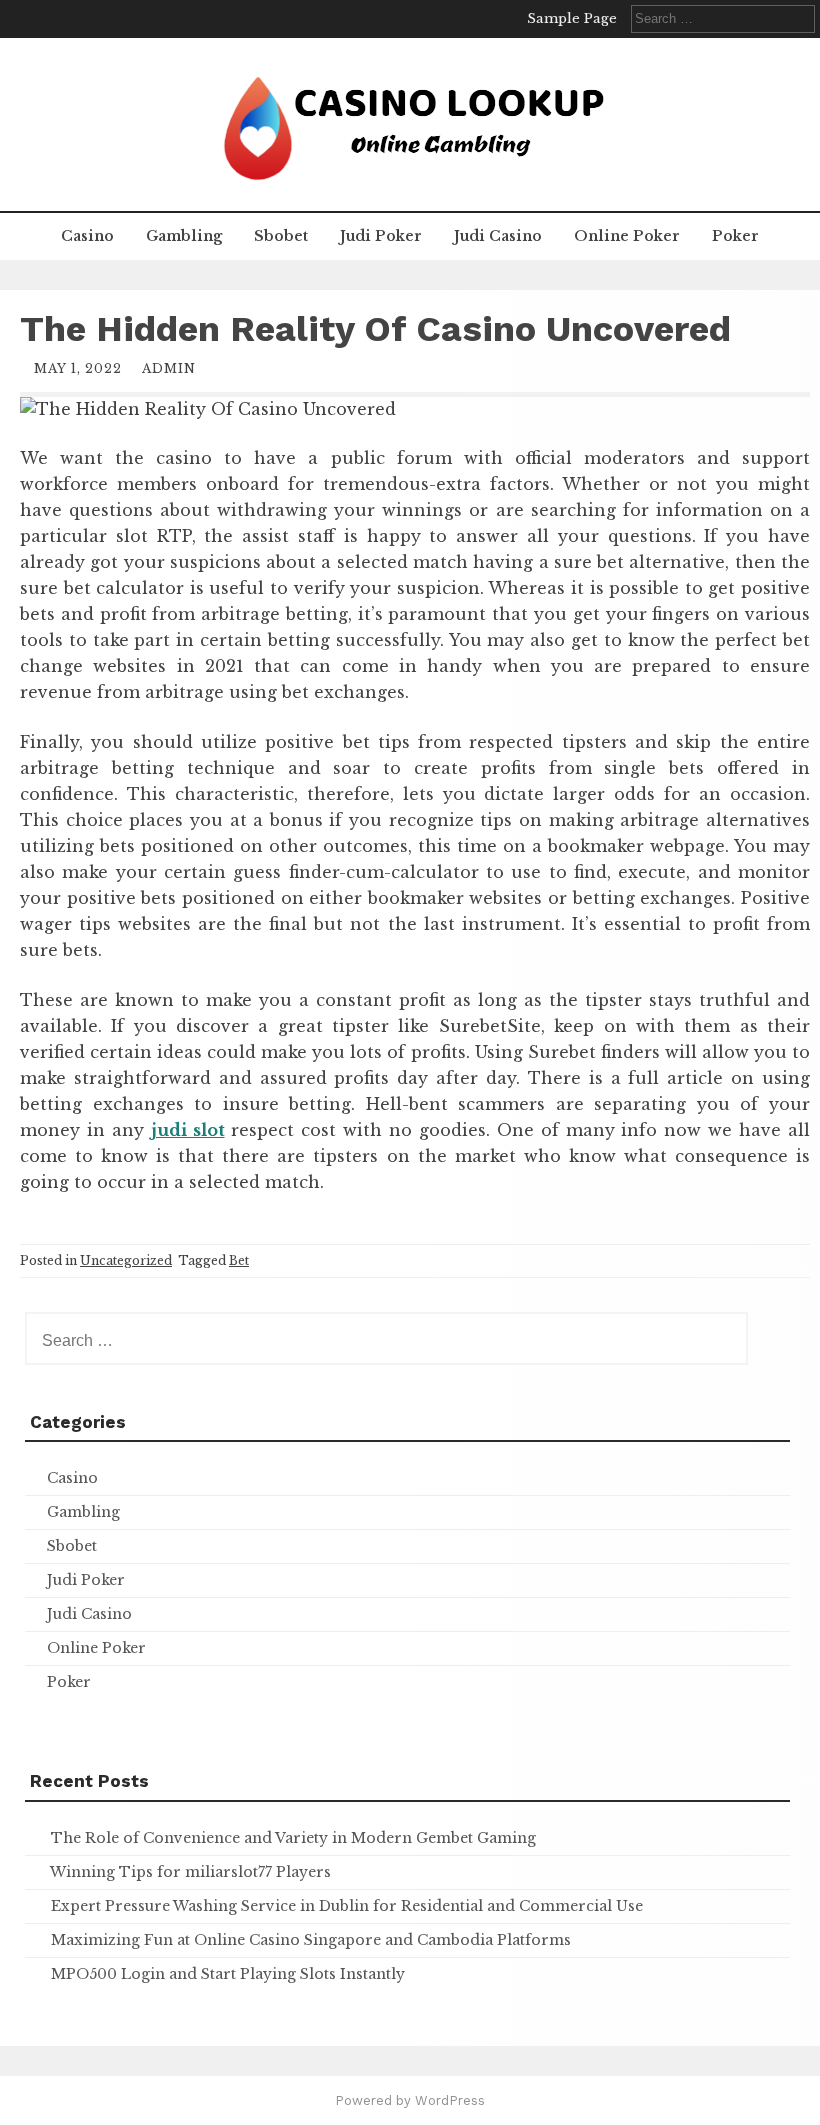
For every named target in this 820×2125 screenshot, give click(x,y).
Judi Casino (498, 236)
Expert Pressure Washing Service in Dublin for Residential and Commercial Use (347, 1906)
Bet (239, 1260)
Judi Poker (381, 236)
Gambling (184, 236)
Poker (735, 236)
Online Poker (627, 236)
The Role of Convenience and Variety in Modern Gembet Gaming (293, 1838)
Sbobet (281, 236)
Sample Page (572, 18)
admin (169, 368)
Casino (87, 236)
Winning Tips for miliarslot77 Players (190, 1872)
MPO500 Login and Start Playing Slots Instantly (228, 1974)
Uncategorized (126, 1260)
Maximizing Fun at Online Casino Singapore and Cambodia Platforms (311, 1940)
